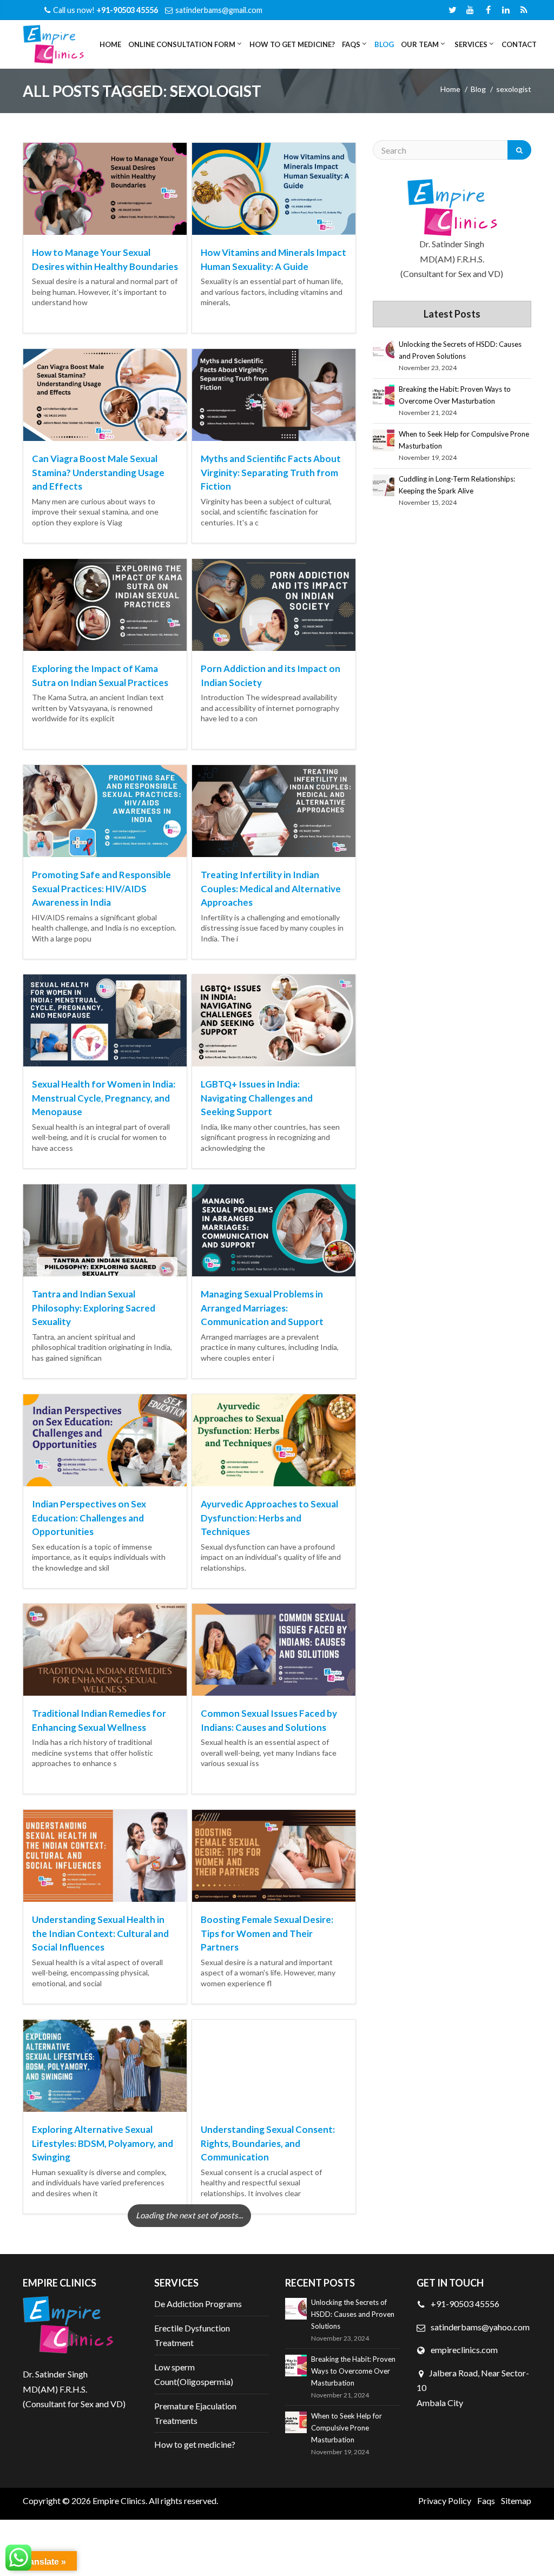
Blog (384, 44)
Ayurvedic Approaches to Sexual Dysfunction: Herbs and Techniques (269, 1518)
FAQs (350, 44)
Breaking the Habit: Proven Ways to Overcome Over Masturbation (455, 395)
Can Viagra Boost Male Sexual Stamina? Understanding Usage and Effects (98, 472)
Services (470, 44)
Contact (519, 44)
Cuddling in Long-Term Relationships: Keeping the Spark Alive (457, 485)
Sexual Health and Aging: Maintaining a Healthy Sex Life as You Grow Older (270, 2353)
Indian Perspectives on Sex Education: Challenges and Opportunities (89, 1518)
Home (110, 44)
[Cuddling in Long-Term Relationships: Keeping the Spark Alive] (384, 485)
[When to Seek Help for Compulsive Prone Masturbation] (384, 440)
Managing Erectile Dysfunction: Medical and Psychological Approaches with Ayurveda (99, 2353)
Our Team (419, 44)
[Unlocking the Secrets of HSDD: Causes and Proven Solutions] (384, 351)
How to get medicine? (292, 44)
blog (478, 89)
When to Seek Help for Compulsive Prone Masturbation (464, 440)
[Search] (519, 150)
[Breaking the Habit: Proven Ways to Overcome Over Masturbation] (384, 396)
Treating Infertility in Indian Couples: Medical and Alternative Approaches (271, 888)
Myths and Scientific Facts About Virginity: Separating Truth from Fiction (271, 472)
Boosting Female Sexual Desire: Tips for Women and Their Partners (267, 1933)
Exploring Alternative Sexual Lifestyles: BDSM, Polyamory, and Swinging (103, 2143)
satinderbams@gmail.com (219, 10)
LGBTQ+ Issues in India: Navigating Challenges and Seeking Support (257, 1098)
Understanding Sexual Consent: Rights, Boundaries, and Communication (268, 2143)
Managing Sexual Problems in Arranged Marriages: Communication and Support (262, 1308)
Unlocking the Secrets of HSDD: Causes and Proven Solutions (460, 350)
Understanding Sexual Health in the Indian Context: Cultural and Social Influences (100, 1933)
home (450, 89)
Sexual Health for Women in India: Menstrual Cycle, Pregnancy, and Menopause (104, 1098)
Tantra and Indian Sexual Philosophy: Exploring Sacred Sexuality (94, 1308)
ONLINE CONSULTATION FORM (181, 44)
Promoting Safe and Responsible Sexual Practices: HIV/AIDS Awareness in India (101, 888)
